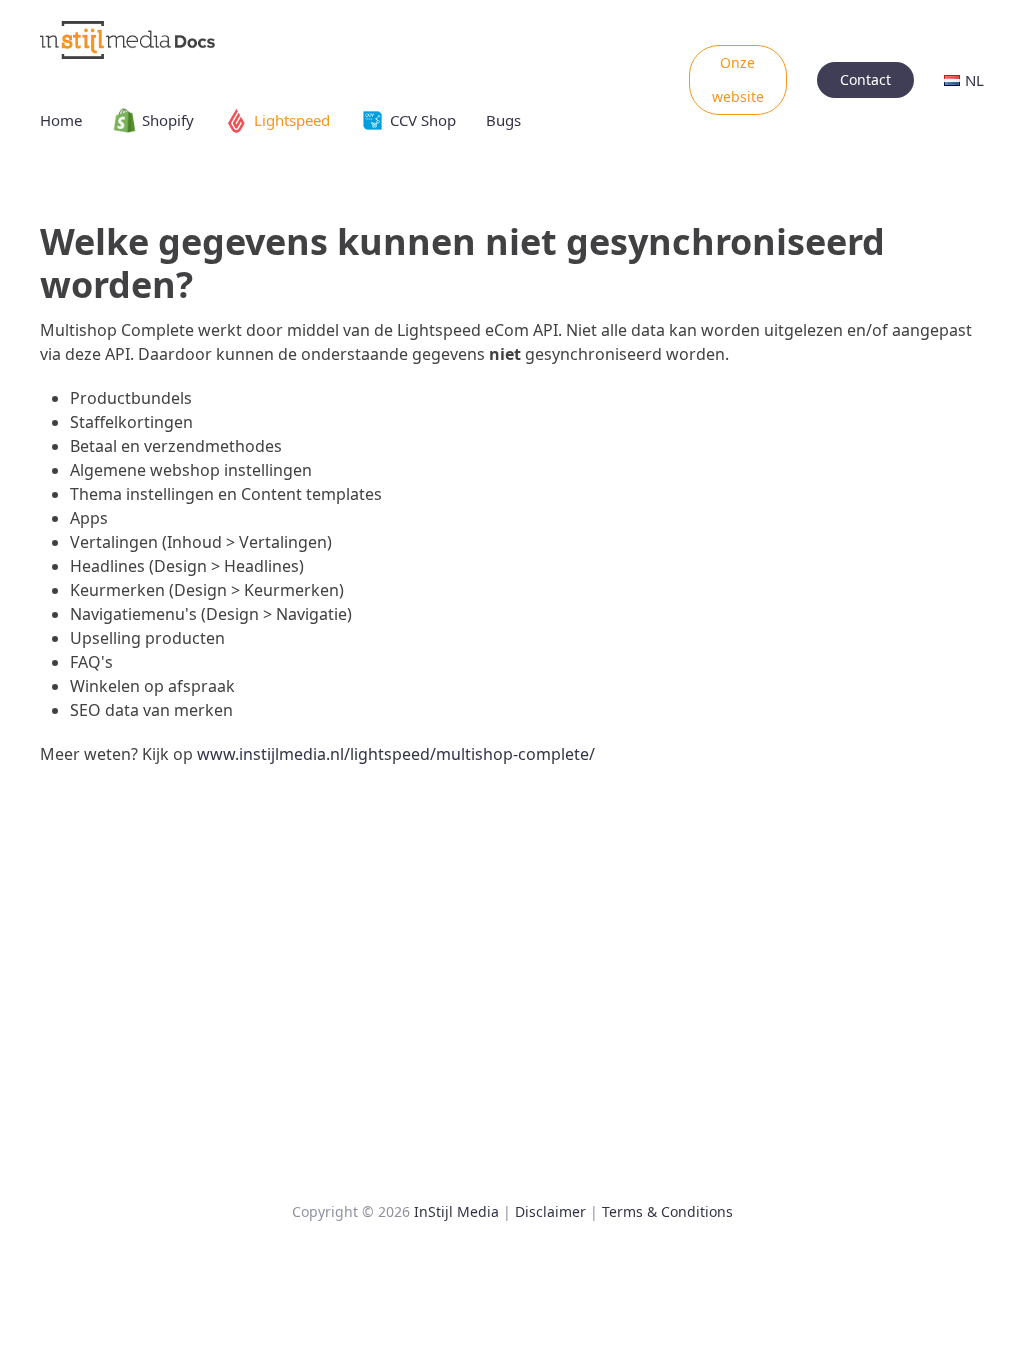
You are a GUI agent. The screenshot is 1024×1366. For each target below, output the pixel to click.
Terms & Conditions (667, 1211)
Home (61, 120)
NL (974, 80)
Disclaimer (550, 1211)
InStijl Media (456, 1211)
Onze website (738, 79)
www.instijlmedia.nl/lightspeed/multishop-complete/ (396, 754)
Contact (865, 79)
